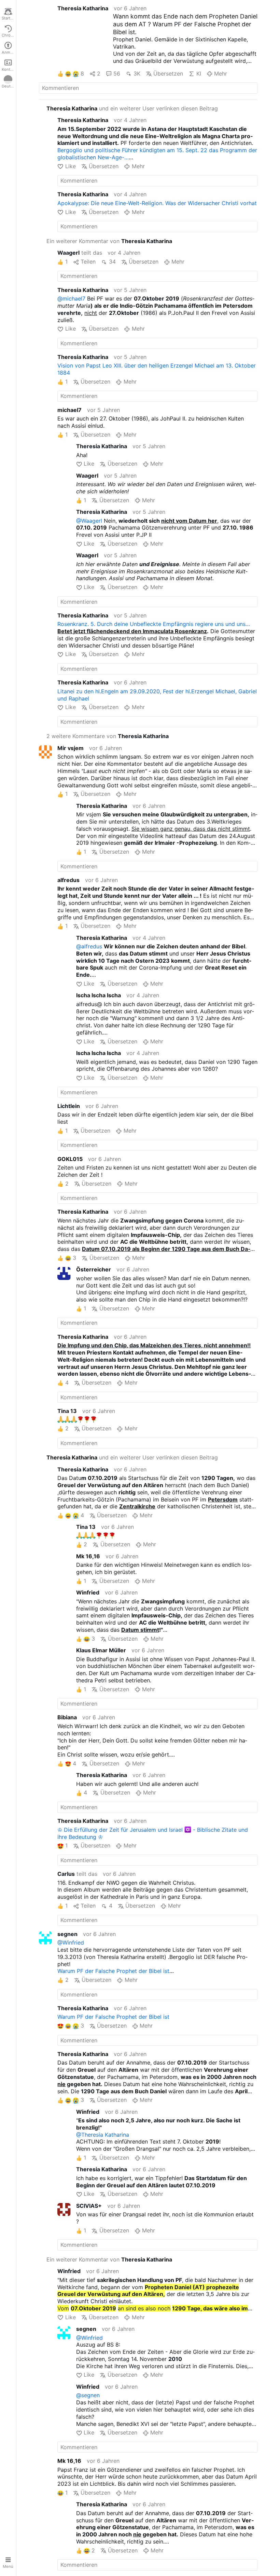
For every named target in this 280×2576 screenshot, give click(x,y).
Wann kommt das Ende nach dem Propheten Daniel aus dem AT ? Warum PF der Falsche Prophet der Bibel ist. (185, 24)
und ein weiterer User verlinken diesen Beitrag (132, 108)
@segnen (88, 2395)
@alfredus (89, 946)
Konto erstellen (9, 69)
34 (112, 262)
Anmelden (9, 52)
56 (117, 74)
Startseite (9, 18)
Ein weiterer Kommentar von (109, 241)
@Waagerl (89, 521)
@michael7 (71, 298)
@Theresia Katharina (103, 2135)
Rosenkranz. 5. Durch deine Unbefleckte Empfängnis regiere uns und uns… (154, 624)
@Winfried (71, 1943)
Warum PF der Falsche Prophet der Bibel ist (113, 1971)
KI (199, 74)
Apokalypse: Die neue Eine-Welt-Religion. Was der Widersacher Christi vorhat (157, 203)
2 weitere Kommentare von (108, 736)
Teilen (88, 262)
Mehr (221, 74)
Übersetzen (168, 74)
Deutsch (9, 86)
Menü (8, 2566)
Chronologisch (9, 35)
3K (137, 74)
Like (70, 166)
